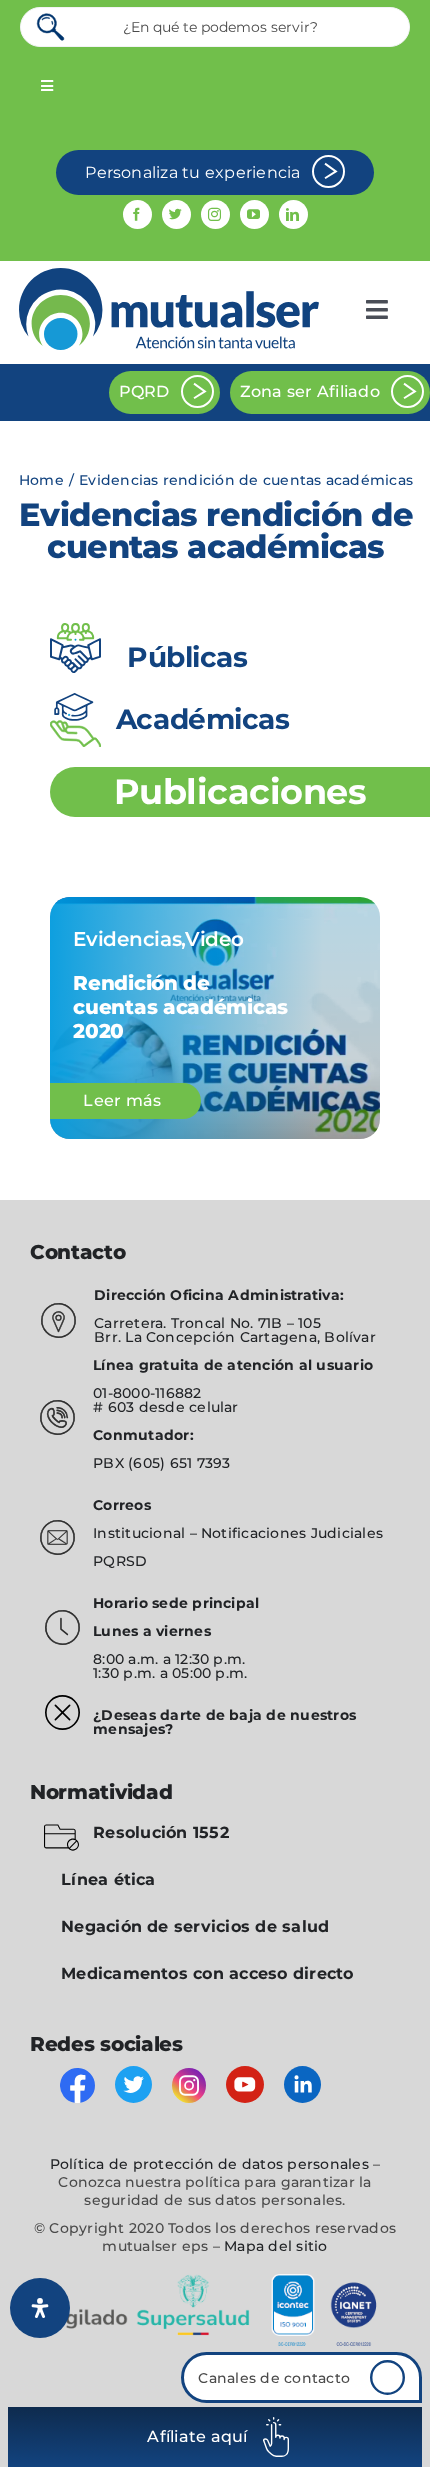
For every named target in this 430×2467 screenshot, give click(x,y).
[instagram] (215, 214)
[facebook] (137, 214)
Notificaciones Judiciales (292, 1533)
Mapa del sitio (275, 2246)
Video (214, 939)
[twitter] (176, 214)
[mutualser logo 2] (169, 275)
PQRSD (120, 1561)
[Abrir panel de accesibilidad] (40, 2308)
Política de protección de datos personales (209, 2164)
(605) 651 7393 (179, 1463)
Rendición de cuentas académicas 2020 (180, 1007)
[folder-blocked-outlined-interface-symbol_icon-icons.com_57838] (61, 1827)
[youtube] (254, 214)
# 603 (113, 1407)
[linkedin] (293, 214)
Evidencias (127, 939)
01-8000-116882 (147, 1393)
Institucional (141, 1533)
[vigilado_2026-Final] (215, 2277)
